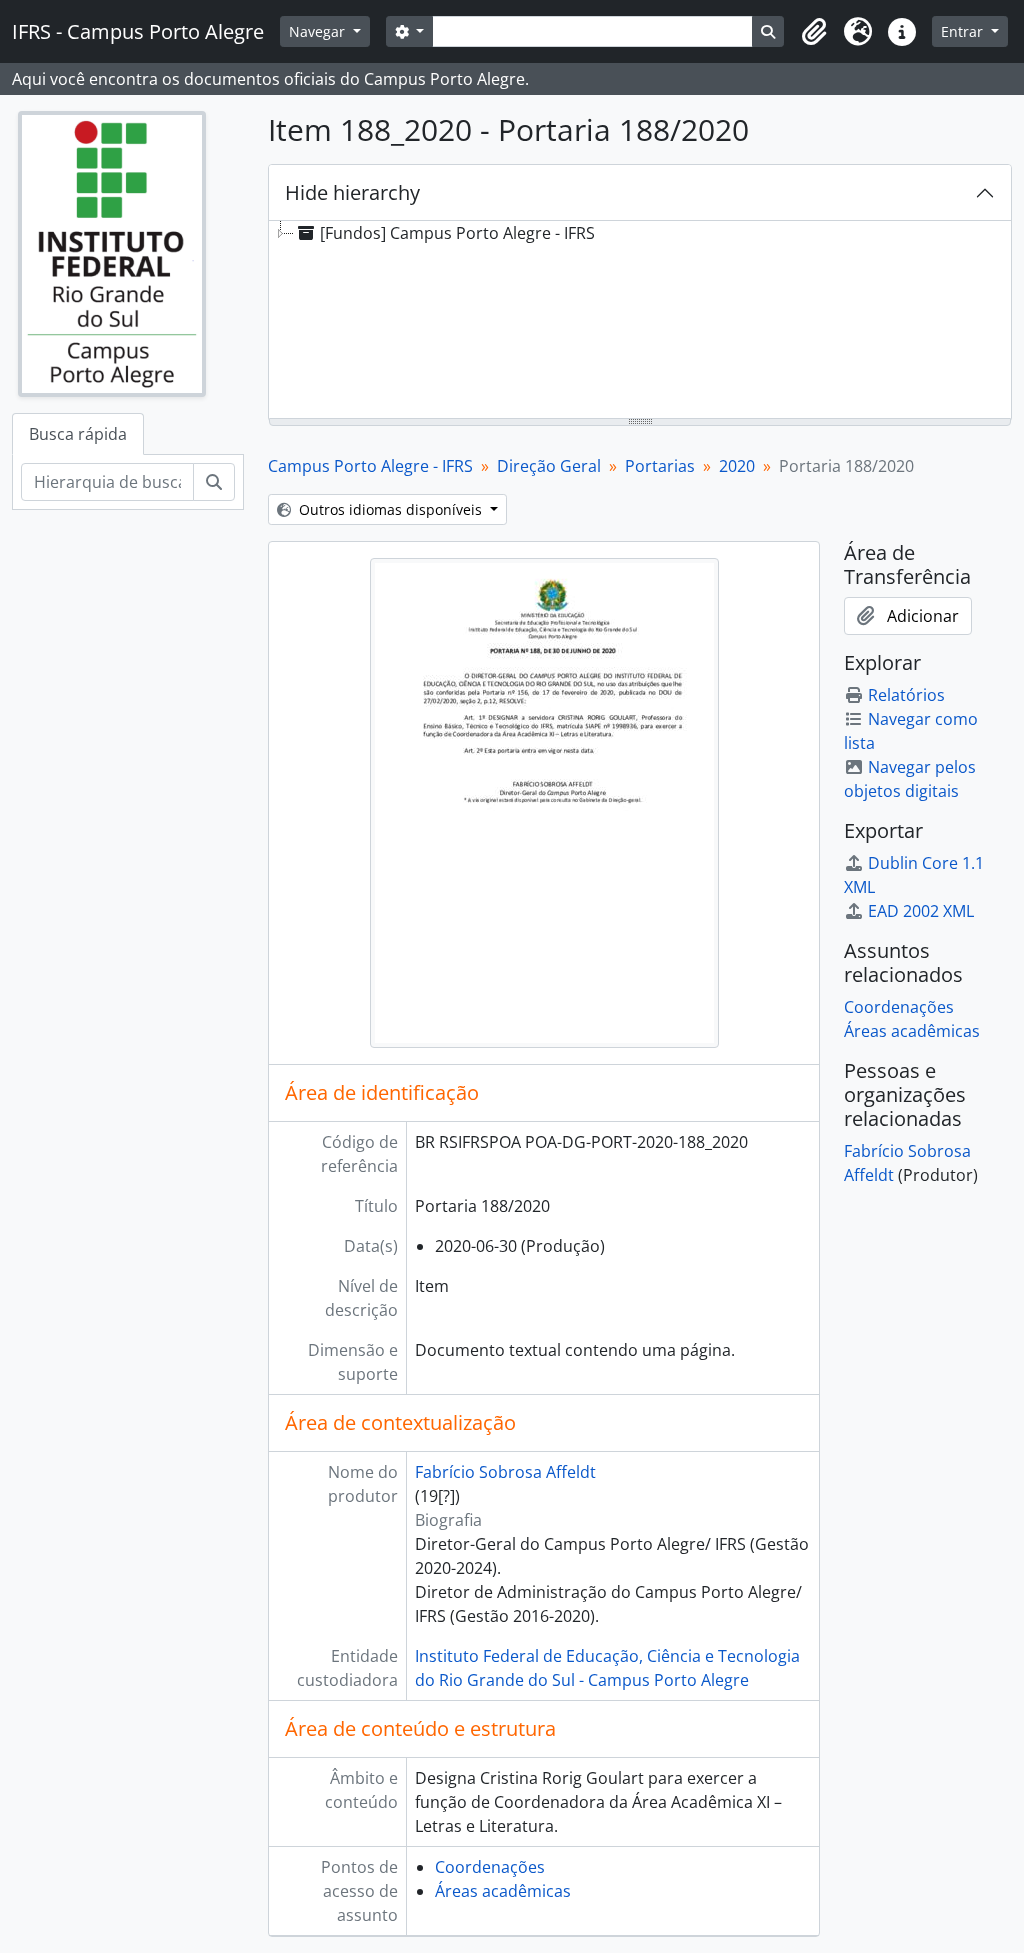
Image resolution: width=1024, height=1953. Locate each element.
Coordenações (490, 1867)
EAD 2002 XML (921, 911)
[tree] (640, 321)
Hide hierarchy (352, 192)
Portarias (660, 466)
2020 (737, 466)
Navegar (319, 31)
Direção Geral (549, 466)
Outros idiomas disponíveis (390, 509)
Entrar (964, 31)
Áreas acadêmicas (503, 1891)
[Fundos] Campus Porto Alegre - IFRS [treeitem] (457, 233)
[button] (814, 32)
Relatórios (906, 695)
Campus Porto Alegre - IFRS (370, 466)
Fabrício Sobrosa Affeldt (505, 1472)
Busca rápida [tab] (78, 434)
